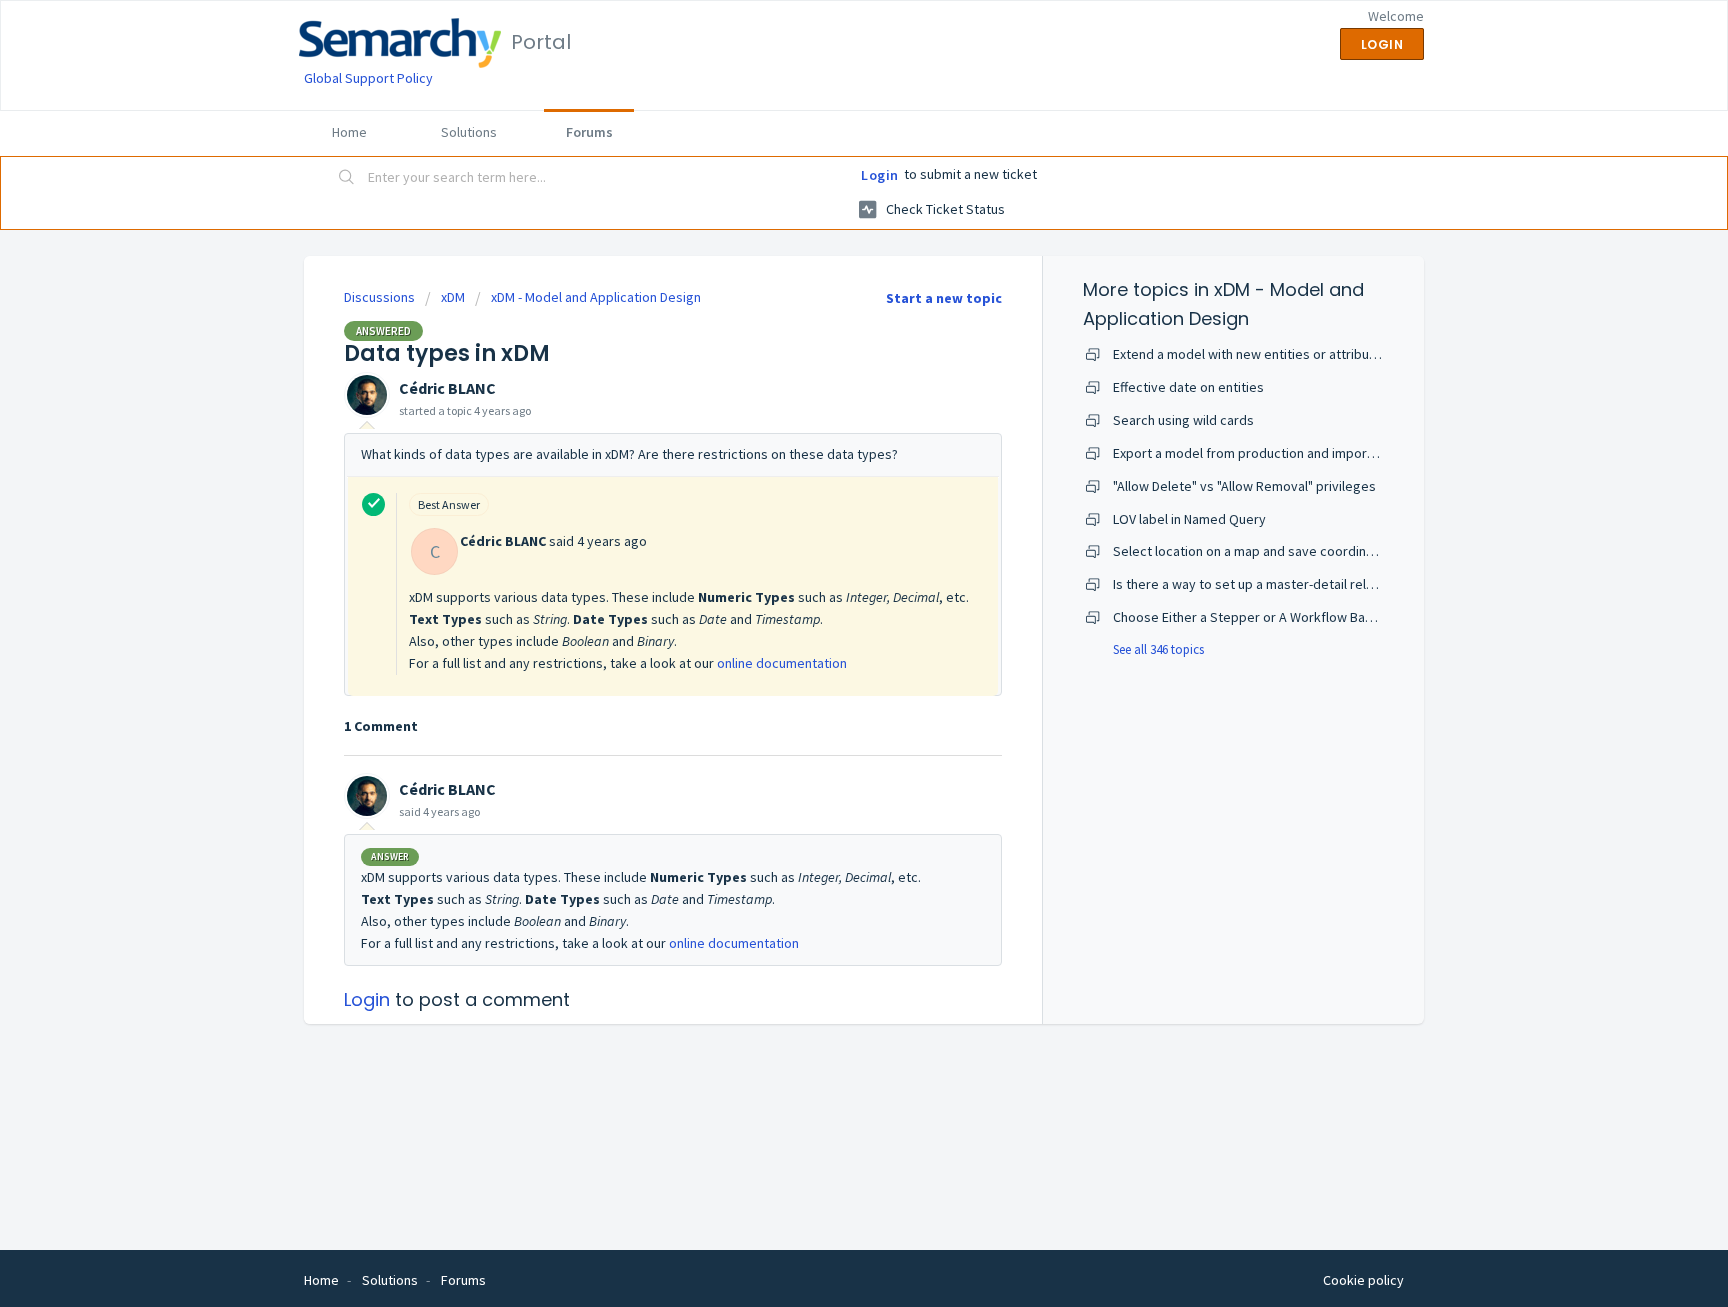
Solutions (469, 132)
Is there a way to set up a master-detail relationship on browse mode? (1322, 584)
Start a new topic (944, 298)
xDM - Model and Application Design (596, 297)
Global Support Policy (368, 78)
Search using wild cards (1183, 420)
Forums (589, 132)
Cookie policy (1363, 1280)
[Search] (347, 179)
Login (880, 175)
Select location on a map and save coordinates (1253, 551)
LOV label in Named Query (1189, 519)
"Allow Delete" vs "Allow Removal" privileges (1244, 486)
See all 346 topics (1158, 649)
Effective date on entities (1188, 387)
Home (349, 132)
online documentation (782, 663)
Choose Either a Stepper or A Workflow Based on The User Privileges (1319, 617)
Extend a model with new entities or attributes (1251, 354)
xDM (453, 297)
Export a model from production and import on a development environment (1338, 453)
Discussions (379, 297)
